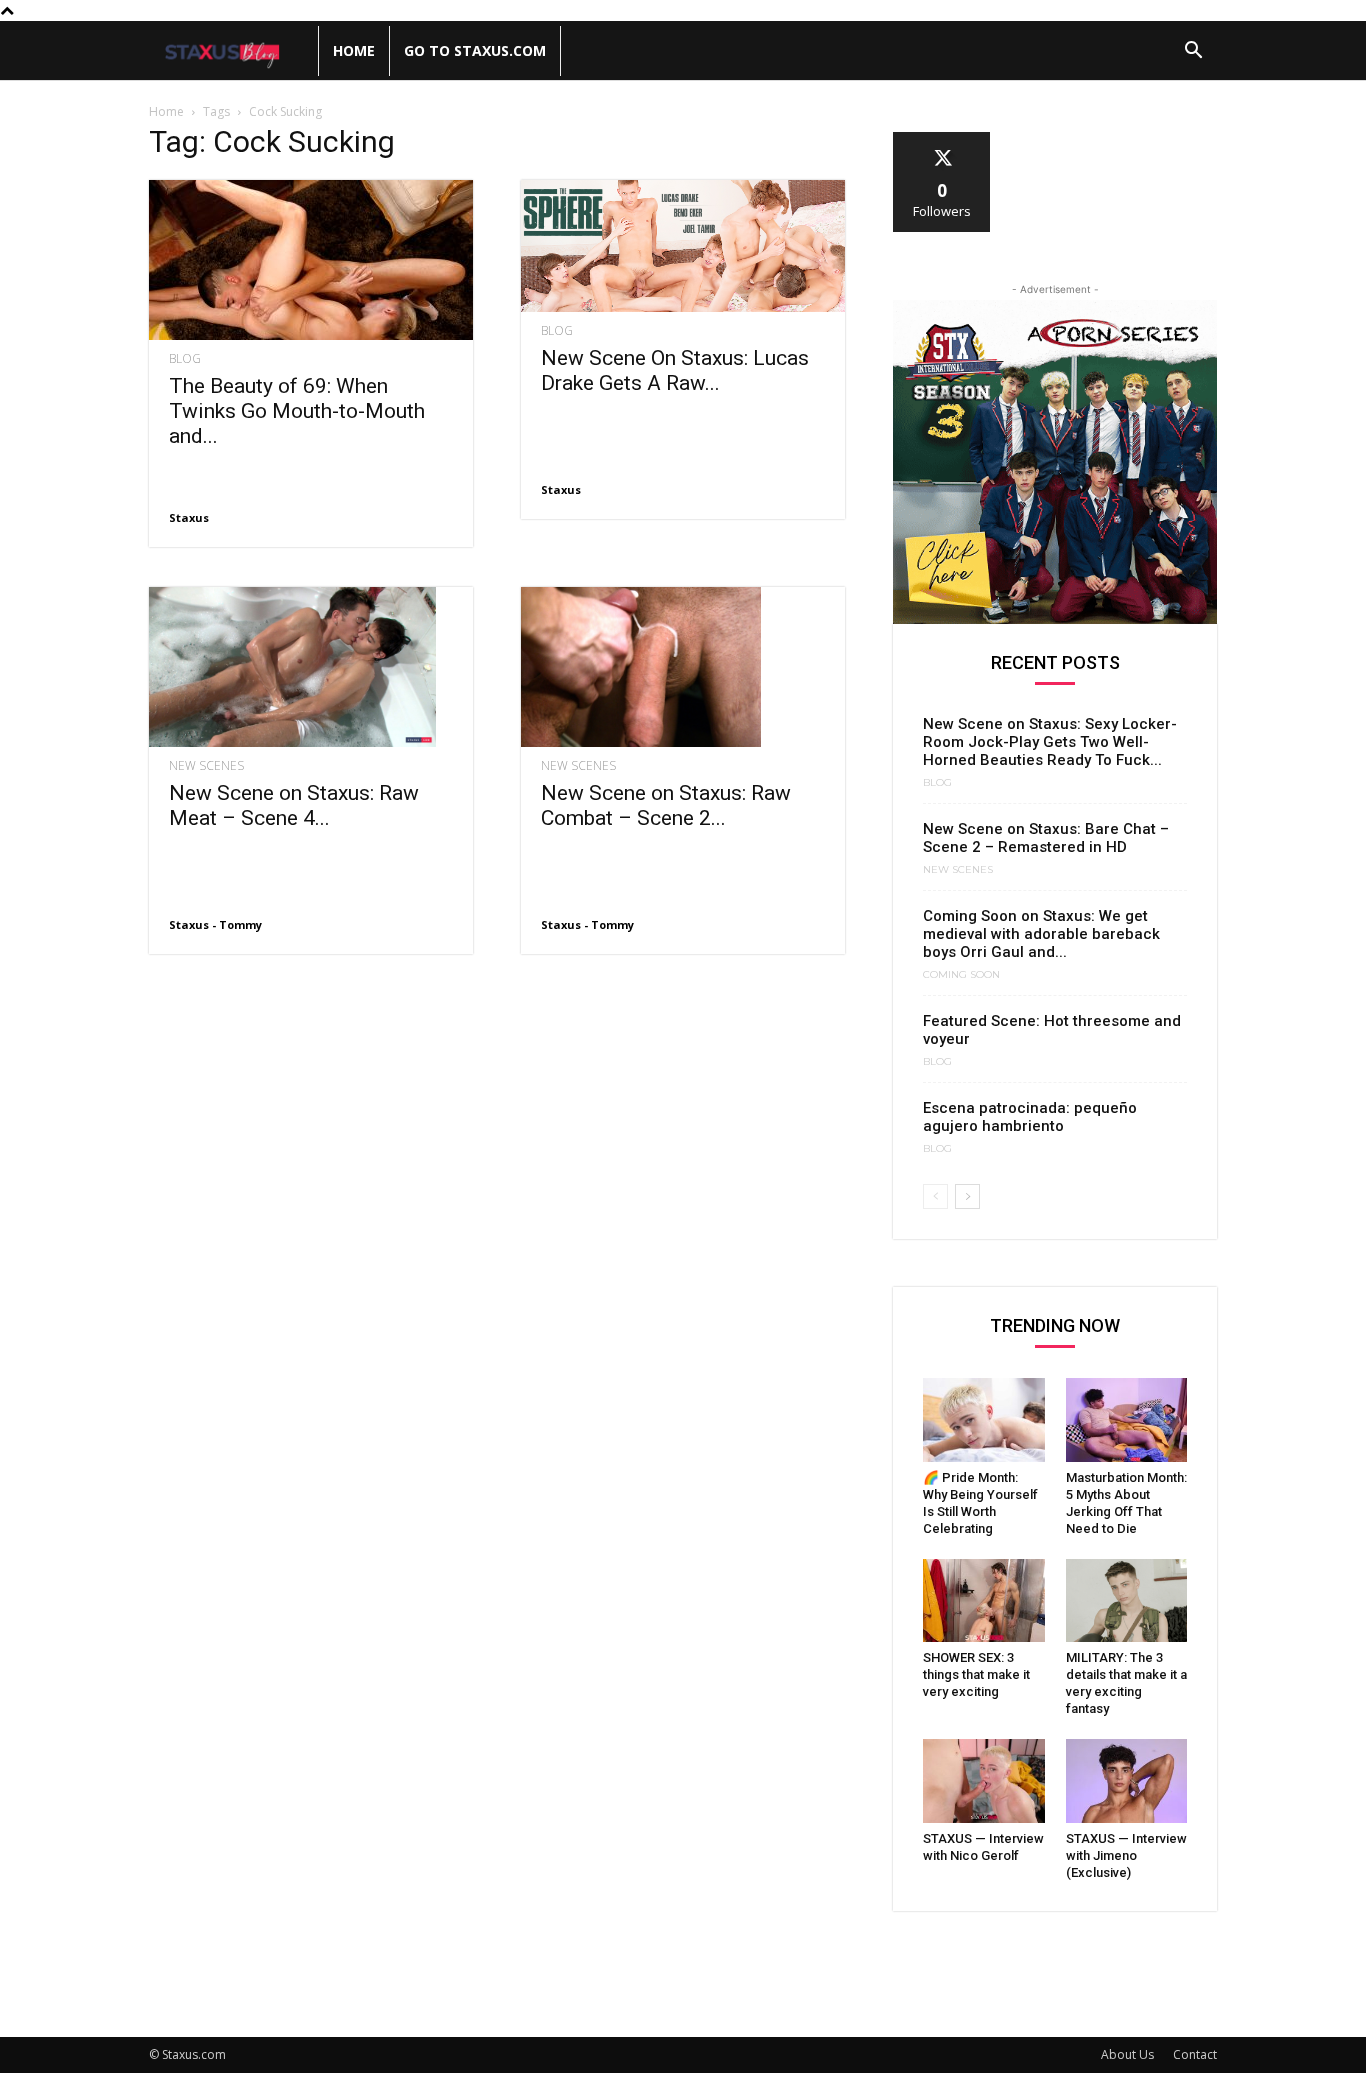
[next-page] (967, 1196)
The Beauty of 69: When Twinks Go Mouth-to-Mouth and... (297, 411)
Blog (185, 359)
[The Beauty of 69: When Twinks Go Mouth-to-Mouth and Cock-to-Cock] (311, 260)
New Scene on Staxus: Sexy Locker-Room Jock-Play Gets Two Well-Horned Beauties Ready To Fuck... (1050, 742)
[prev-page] (935, 1196)
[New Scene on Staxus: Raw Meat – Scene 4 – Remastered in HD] (311, 667)
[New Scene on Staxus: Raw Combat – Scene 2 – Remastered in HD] (683, 667)
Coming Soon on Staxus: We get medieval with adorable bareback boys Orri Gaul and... (1041, 934)
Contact (1195, 2054)
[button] (1193, 52)
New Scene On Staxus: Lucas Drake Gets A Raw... (675, 370)
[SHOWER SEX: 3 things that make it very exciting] (984, 1601)
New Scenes (206, 766)
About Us (1127, 2054)
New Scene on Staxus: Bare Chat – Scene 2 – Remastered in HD (1046, 838)
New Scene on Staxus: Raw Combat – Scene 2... (666, 805)
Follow (942, 139)
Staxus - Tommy (215, 924)
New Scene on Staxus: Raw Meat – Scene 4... (294, 805)
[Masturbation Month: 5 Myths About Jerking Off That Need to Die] (1127, 1420)
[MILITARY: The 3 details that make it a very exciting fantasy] (1127, 1601)
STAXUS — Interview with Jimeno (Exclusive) (1126, 1855)
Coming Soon (961, 975)
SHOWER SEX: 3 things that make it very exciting (976, 1674)
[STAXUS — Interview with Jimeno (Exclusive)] (1127, 1781)
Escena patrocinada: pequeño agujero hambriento (1030, 1117)
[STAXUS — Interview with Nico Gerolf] (984, 1781)
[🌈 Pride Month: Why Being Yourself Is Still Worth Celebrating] (984, 1420)
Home (354, 50)
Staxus (189, 517)
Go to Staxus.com (475, 50)
